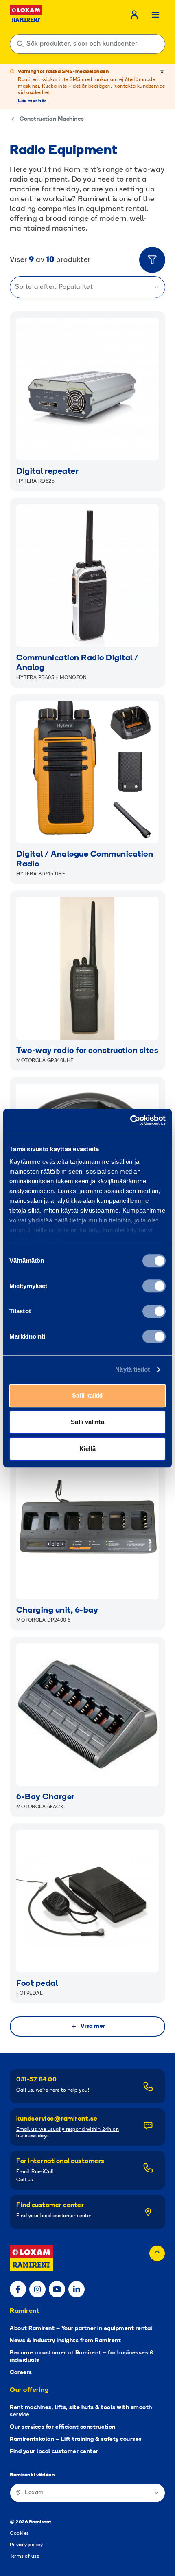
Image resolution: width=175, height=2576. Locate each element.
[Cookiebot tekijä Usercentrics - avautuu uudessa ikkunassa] (130, 1120)
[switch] (154, 1286)
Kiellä (87, 1449)
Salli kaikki (87, 1395)
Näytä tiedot (132, 1369)
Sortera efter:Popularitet (54, 287)
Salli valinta (87, 1422)
